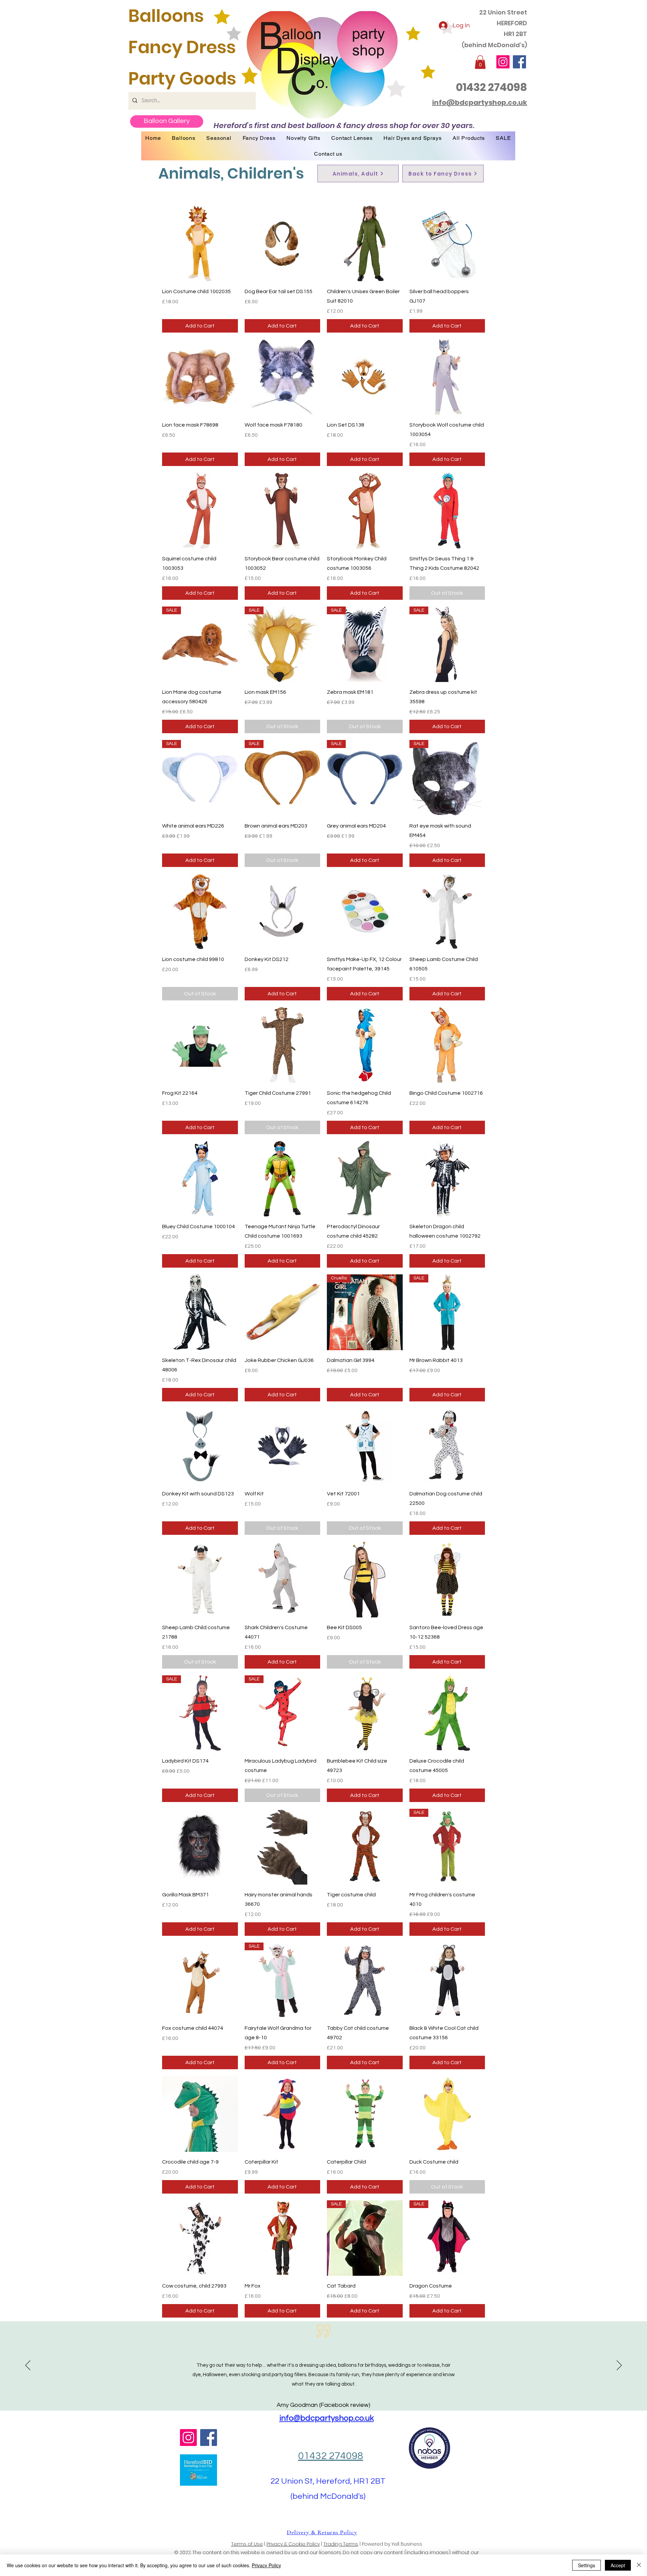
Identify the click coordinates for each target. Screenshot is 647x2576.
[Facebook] (519, 62)
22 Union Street (503, 12)
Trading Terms (341, 2544)
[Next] (619, 2366)
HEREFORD (512, 23)
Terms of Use (247, 2544)
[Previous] (28, 2366)
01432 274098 (491, 87)
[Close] (639, 2565)
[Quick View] (200, 243)
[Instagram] (503, 62)
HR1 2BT (515, 34)
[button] (480, 62)
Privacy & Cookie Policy (293, 2544)
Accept (618, 2565)
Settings (587, 2565)
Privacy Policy (266, 2565)
